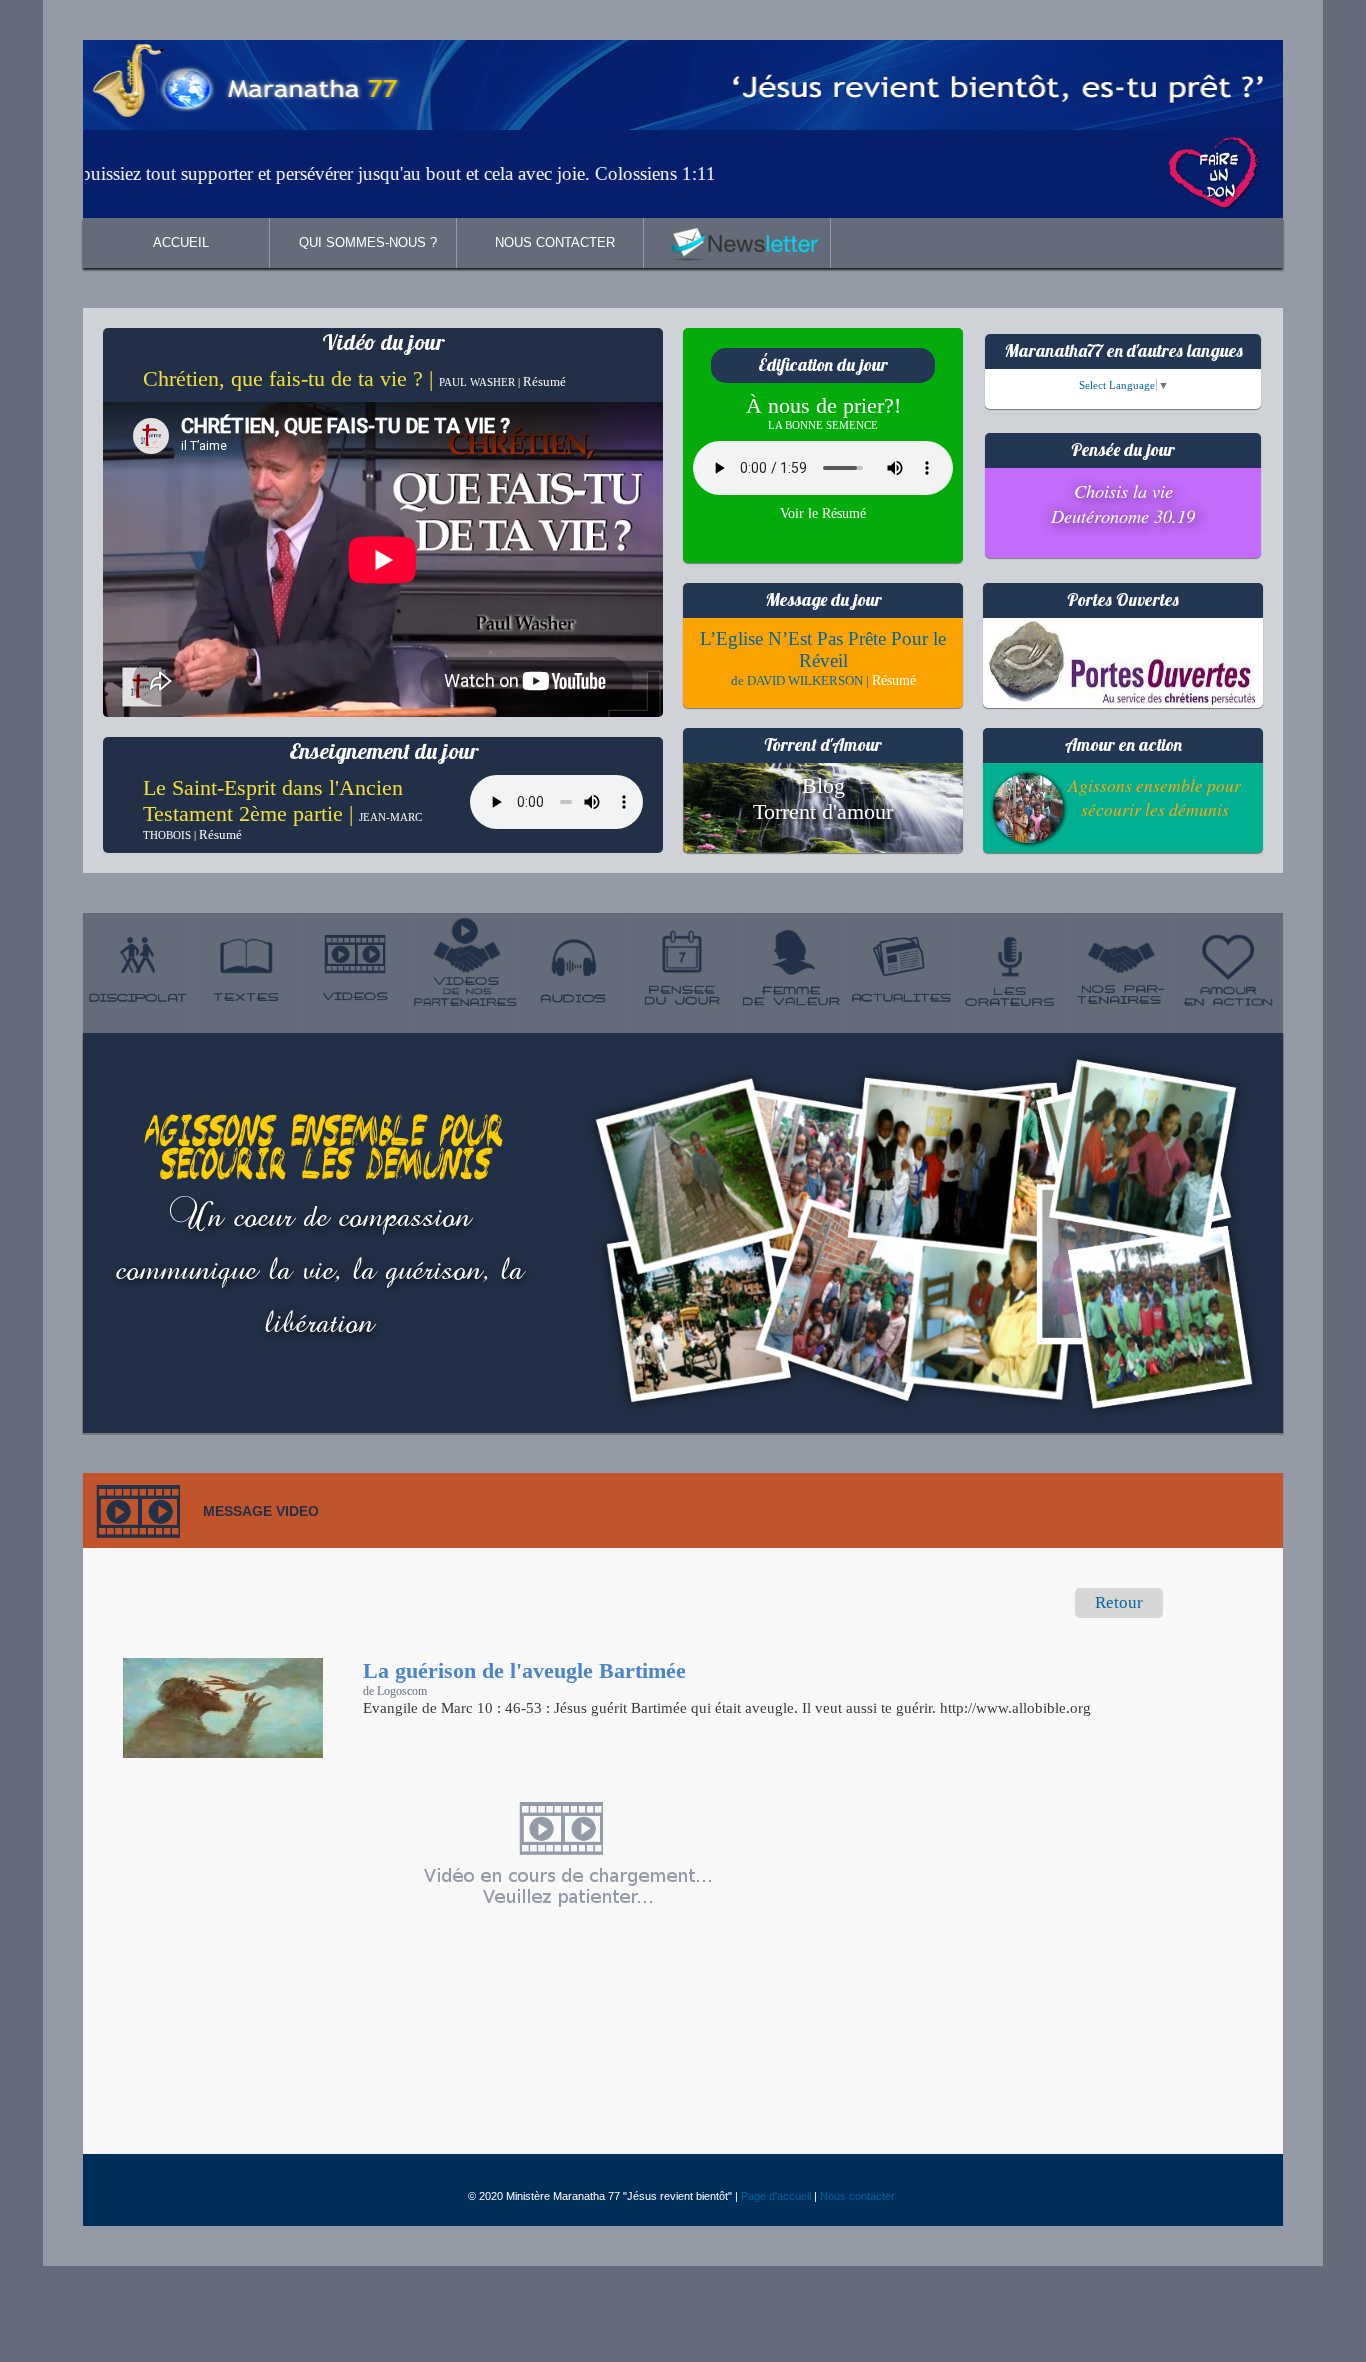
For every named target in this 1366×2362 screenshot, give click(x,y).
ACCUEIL (181, 242)
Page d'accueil (776, 2196)
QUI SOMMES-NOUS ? (368, 242)
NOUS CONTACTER (555, 242)
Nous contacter (857, 2196)
